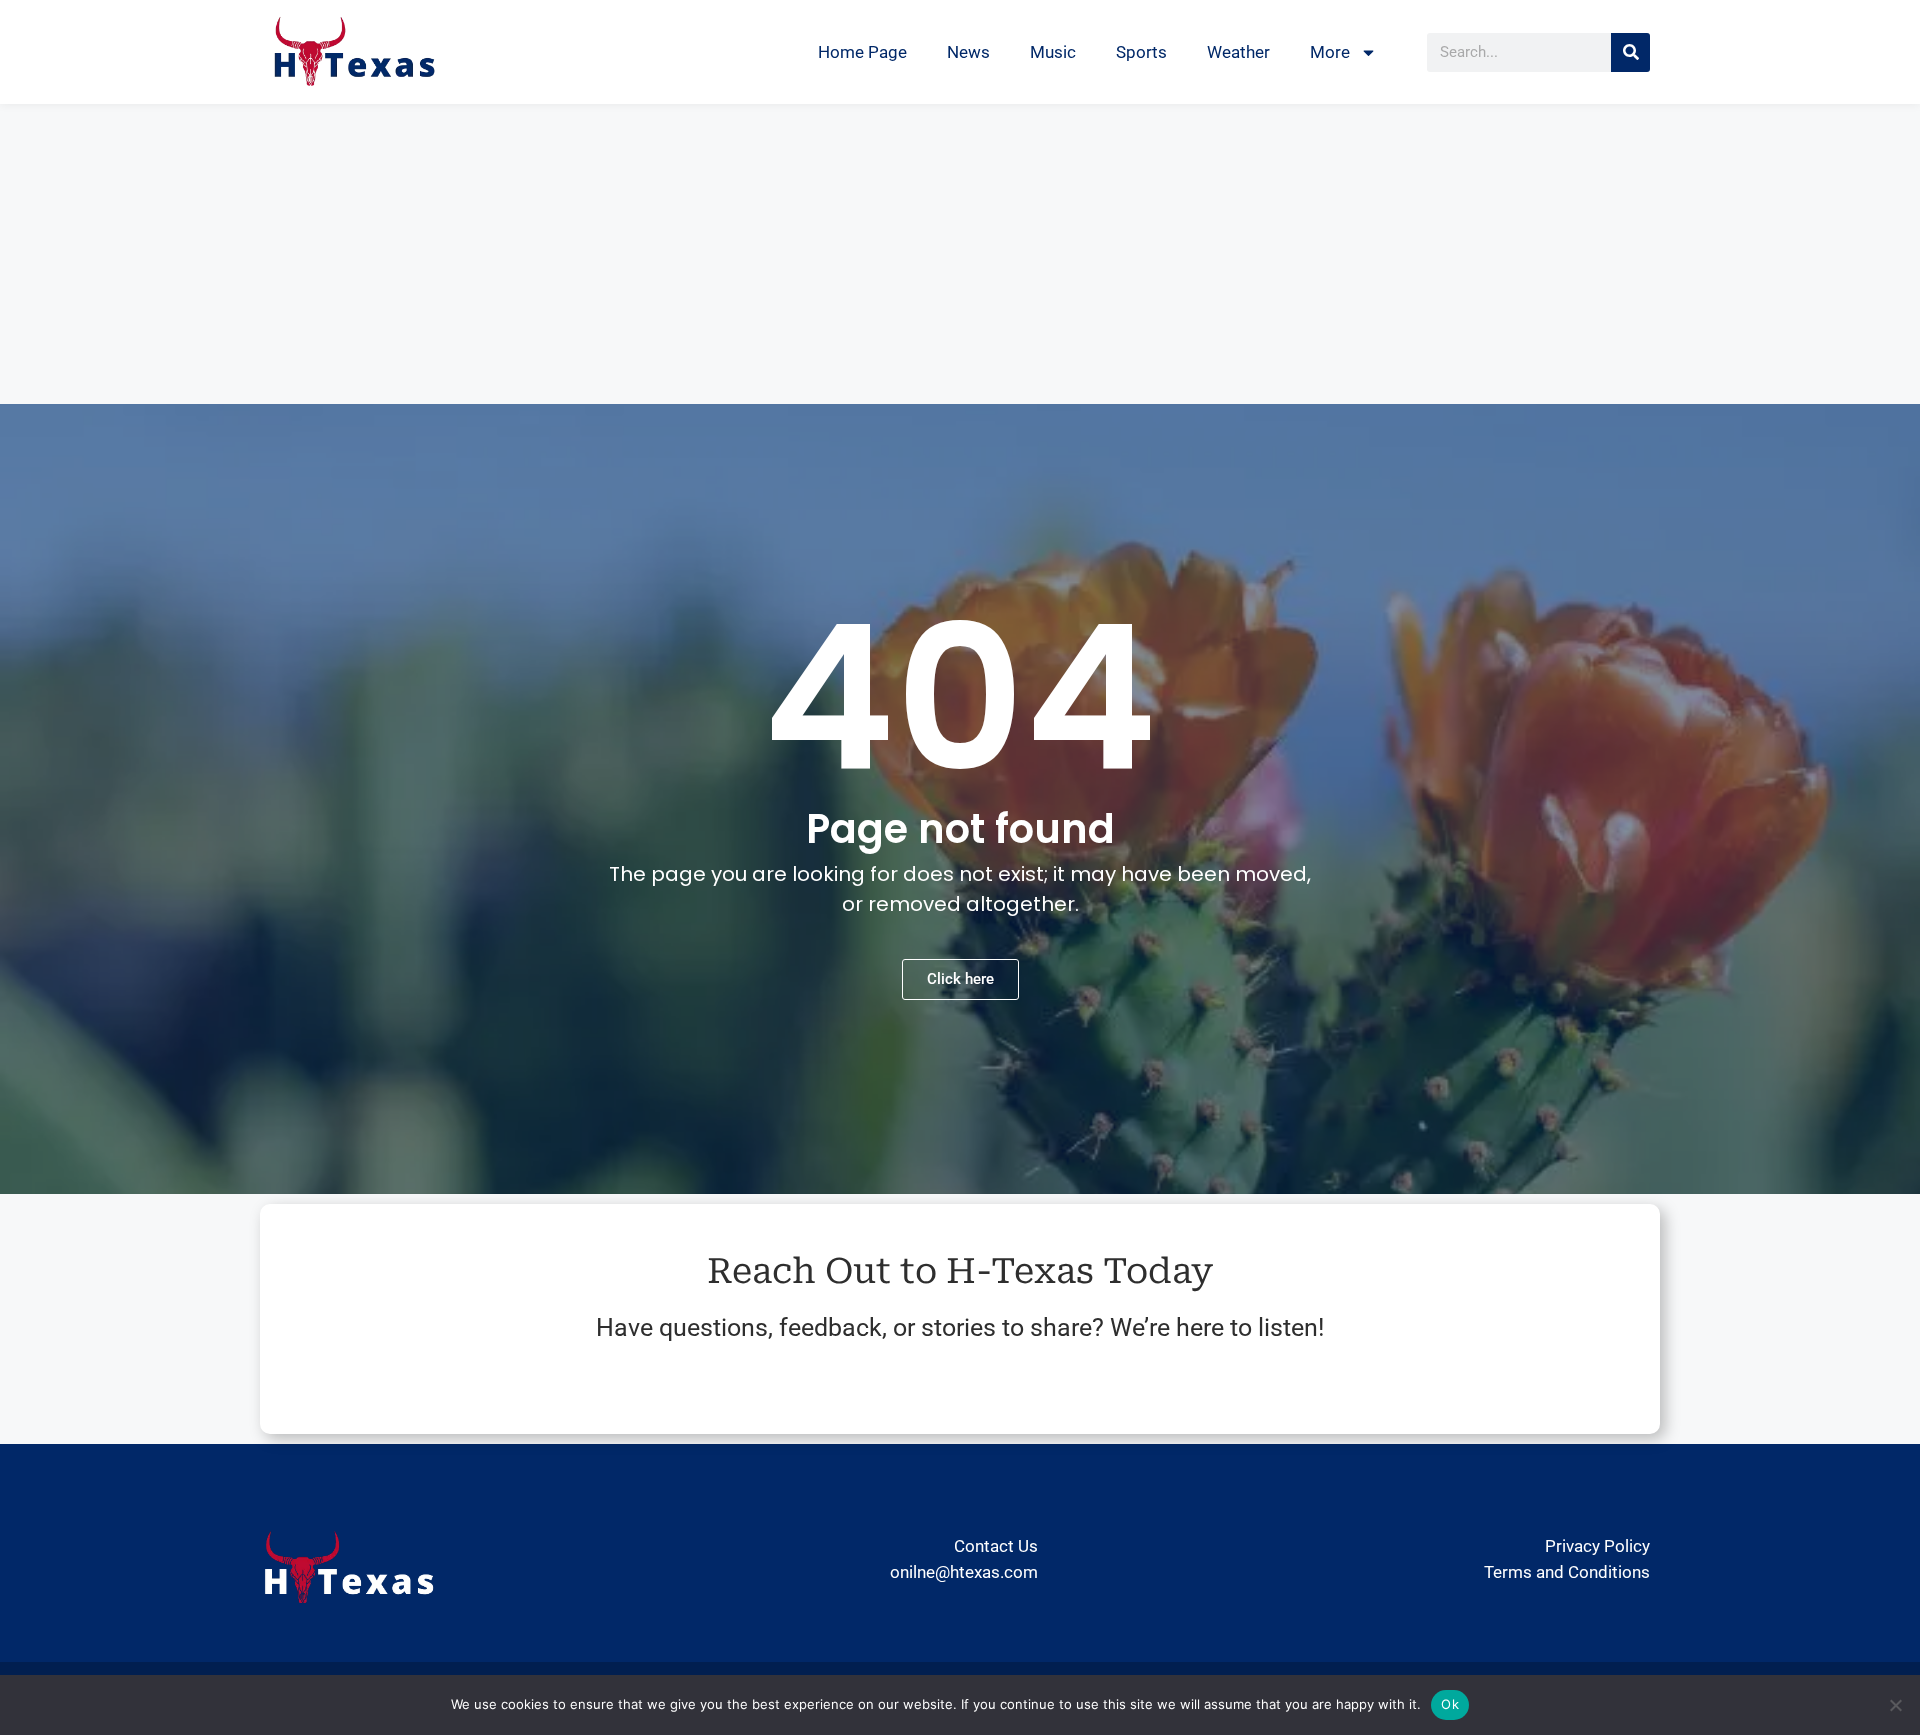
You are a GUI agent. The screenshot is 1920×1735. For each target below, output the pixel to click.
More (1330, 52)
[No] (1895, 1705)
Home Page (862, 52)
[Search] (1630, 52)
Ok (1450, 1704)
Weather (1238, 52)
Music (1053, 52)
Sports (1141, 52)
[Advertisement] (960, 254)
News (968, 52)
